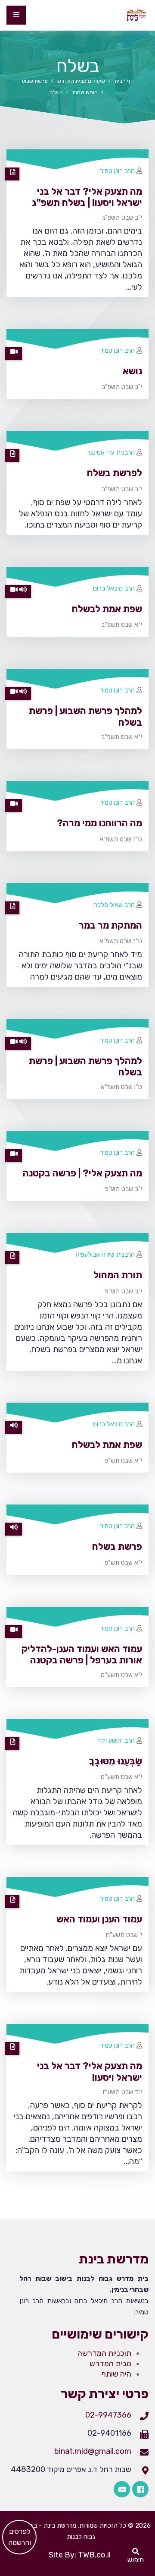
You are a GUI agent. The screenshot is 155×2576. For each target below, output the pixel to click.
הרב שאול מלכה (114, 905)
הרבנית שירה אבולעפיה (105, 1255)
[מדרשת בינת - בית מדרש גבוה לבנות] (136, 15)
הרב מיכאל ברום (114, 588)
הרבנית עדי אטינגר (111, 452)
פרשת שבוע (35, 81)
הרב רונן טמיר (117, 171)
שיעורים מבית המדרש (81, 81)
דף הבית (124, 81)
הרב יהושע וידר (116, 1741)
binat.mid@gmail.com (93, 2451)
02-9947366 (108, 2415)
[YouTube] (122, 2489)
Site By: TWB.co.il (80, 2555)
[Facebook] (140, 2489)
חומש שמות (85, 92)
